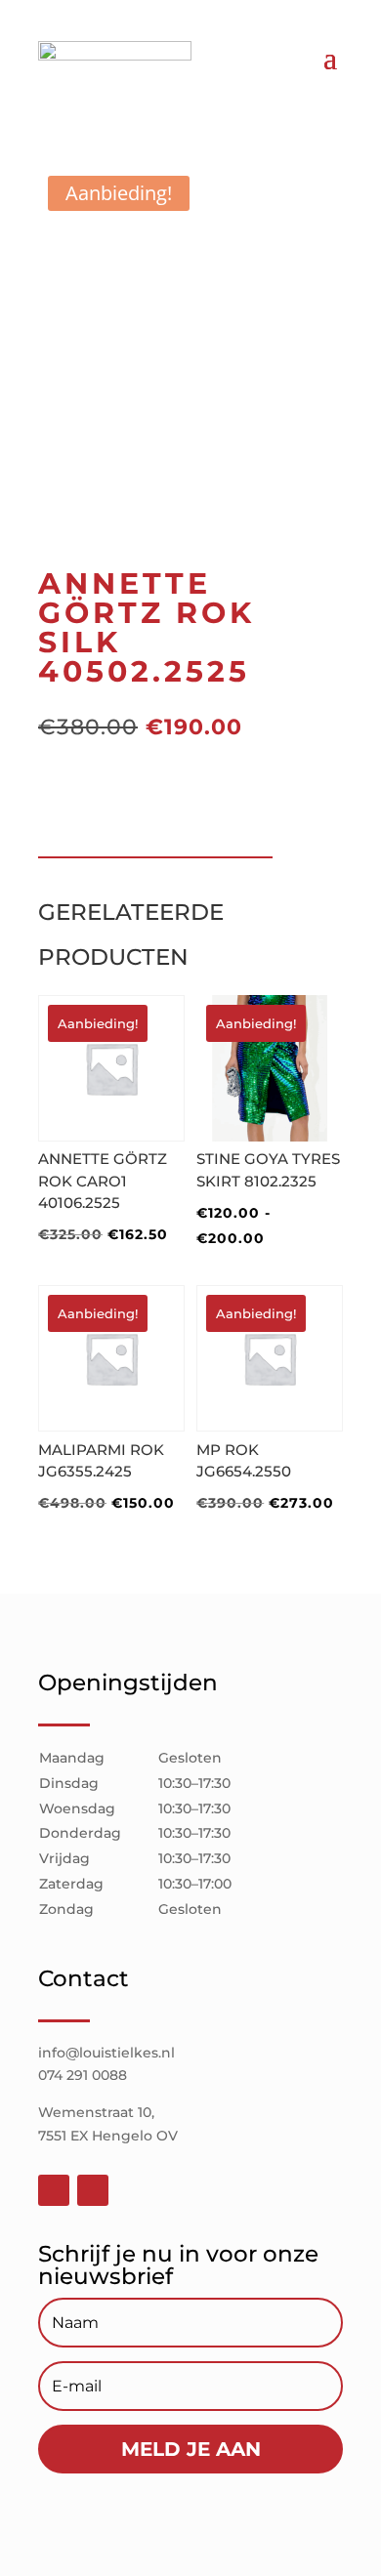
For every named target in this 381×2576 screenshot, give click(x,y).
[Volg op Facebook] (54, 2190)
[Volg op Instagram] (93, 2190)
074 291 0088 (83, 2075)
